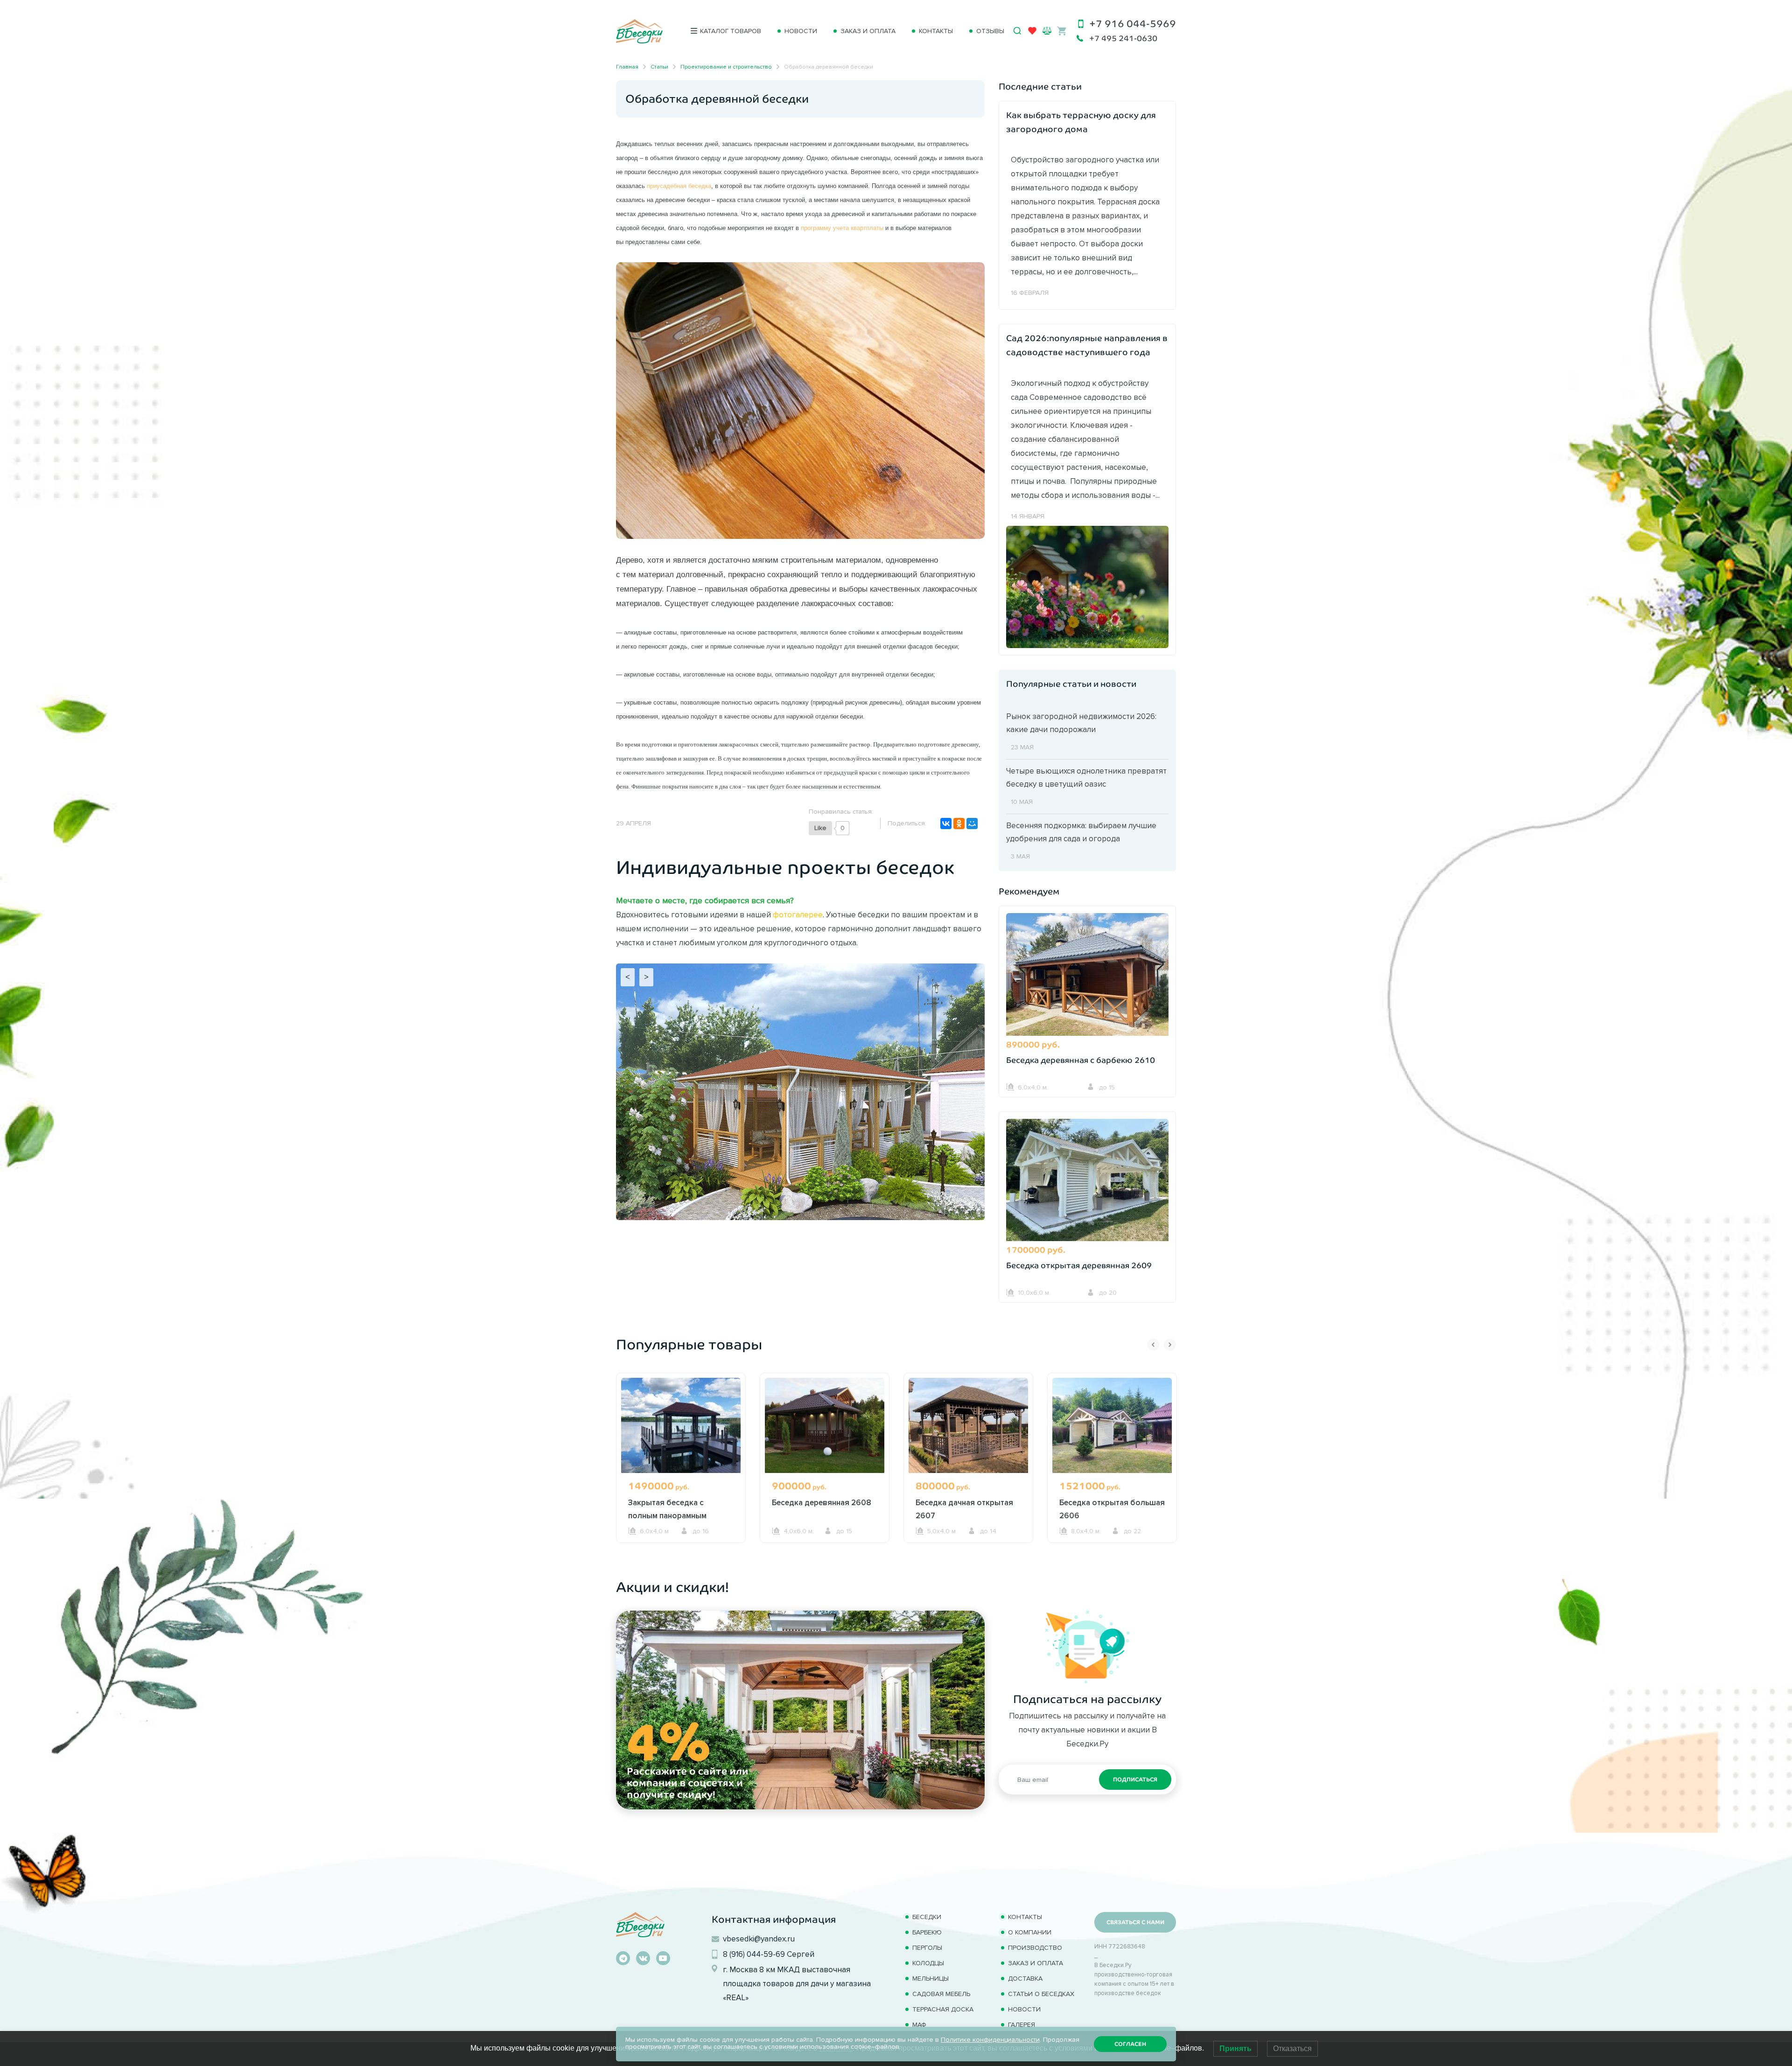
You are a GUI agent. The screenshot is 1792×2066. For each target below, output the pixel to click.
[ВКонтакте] (946, 824)
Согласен (1130, 2044)
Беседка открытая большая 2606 (1112, 1509)
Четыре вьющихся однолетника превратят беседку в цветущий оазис (1086, 777)
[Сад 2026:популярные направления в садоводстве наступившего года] (1087, 586)
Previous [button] (1153, 1345)
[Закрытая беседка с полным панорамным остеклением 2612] (681, 1425)
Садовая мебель (941, 1994)
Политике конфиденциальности (990, 2040)
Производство (1035, 1948)
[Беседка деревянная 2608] (825, 1425)
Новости (801, 31)
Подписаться (1135, 1780)
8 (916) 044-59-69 (754, 1954)
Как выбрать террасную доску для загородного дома (1081, 122)
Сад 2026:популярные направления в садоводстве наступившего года (1087, 345)
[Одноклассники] (959, 824)
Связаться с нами (1135, 1922)
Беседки (927, 1917)
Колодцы (928, 1963)
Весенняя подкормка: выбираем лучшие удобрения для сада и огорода (1081, 832)
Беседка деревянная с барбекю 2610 (1081, 1060)
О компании (1030, 1932)
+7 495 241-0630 (1123, 38)
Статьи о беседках (1041, 1994)
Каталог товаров (731, 31)
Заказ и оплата (868, 31)
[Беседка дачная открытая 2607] (968, 1425)
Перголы (927, 1948)
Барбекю (927, 1932)
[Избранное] (1032, 33)
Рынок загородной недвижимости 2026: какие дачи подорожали (1081, 723)
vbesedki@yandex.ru (759, 1939)
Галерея (1022, 2025)
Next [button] (1170, 1345)
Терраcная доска (943, 2009)
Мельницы (931, 1979)
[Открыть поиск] (1017, 31)
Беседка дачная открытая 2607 (964, 1509)
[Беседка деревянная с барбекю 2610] (1087, 976)
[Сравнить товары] (1047, 31)
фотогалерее (798, 914)
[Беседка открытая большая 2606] (1112, 1425)
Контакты (936, 31)
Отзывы (990, 31)
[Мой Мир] (972, 824)
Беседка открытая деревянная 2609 (1079, 1266)
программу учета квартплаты (842, 228)
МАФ (919, 2025)
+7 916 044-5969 (1133, 24)
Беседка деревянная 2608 (822, 1502)
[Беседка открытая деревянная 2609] (1087, 1181)
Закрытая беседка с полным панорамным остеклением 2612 (667, 1515)
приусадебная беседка (679, 186)
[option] (681, 1475)
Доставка (1025, 1979)
